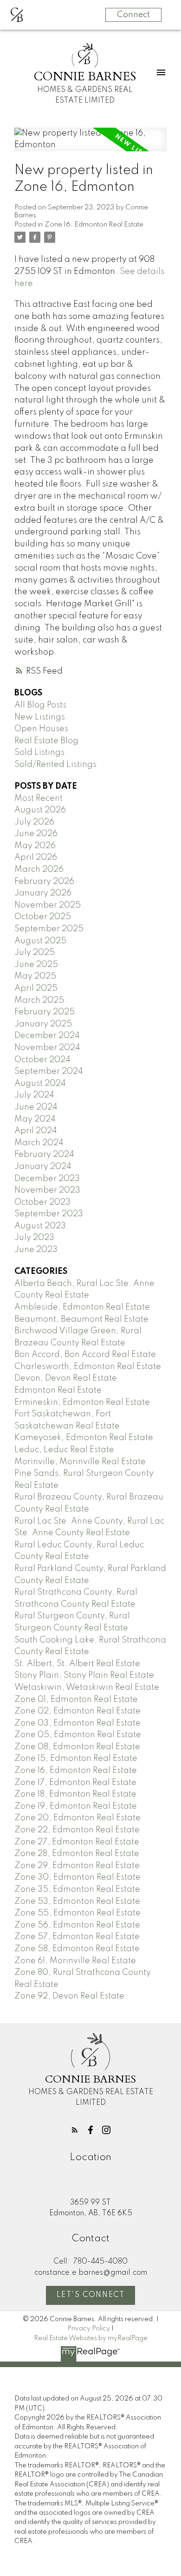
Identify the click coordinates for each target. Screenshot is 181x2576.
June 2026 (36, 834)
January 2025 (43, 1024)
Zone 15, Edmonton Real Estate (76, 1758)
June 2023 (36, 1250)
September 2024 (49, 1071)
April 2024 (36, 1131)
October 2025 (43, 917)
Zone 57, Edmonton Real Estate (77, 1937)
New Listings (40, 717)
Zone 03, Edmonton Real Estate (78, 1723)
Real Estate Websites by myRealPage (91, 2338)
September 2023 (49, 1214)
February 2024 (44, 1155)
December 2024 (47, 1036)
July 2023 (34, 1238)
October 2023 (42, 1202)
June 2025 (36, 965)
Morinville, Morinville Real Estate (80, 1462)
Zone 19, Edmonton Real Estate (76, 1806)
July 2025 (35, 953)
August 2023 (40, 1226)
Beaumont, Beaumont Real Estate (81, 1319)
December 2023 (47, 1179)
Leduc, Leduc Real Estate (64, 1450)
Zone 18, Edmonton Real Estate (75, 1794)
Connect (133, 15)
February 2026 (44, 882)
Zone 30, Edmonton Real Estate (78, 1877)
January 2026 (43, 893)
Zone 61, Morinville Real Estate (75, 1961)
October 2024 (42, 1060)
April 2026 (36, 857)
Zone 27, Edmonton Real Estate (77, 1842)
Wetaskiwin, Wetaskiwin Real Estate (87, 1687)
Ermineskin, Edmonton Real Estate (82, 1402)
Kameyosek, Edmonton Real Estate (84, 1438)
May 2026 (35, 846)
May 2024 (35, 1119)
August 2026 (40, 810)
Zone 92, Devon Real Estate (69, 1996)
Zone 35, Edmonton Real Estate (77, 1889)
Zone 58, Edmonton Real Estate (77, 1949)
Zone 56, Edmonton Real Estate (77, 1925)
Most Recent (39, 798)
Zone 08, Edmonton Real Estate (77, 1747)
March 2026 (39, 869)
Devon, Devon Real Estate (66, 1378)
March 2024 (39, 1143)
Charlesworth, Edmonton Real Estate (88, 1367)
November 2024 (47, 1048)
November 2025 (48, 905)
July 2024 (34, 1095)
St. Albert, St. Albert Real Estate (77, 1664)
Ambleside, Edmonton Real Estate (82, 1307)
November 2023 (47, 1190)
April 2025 (36, 988)
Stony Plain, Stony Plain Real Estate (84, 1675)
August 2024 (40, 1084)
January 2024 (43, 1167)
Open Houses (41, 729)
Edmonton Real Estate (58, 1390)
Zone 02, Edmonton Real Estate (78, 1711)
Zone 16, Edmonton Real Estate (94, 225)
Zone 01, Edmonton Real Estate (76, 1700)
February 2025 (45, 1012)
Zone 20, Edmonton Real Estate (78, 1818)
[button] (75, 2130)
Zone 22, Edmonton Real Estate (77, 1830)
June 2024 (36, 1107)
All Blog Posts (40, 705)
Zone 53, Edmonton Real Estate (77, 1901)
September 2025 (49, 929)
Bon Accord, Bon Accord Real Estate (85, 1355)
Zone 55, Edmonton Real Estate (78, 1913)
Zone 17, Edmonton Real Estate (75, 1783)
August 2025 (40, 941)
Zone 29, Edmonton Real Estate (77, 1866)
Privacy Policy (89, 2329)
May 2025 (35, 976)
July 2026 (34, 822)
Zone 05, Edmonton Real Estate (78, 1735)
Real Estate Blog (46, 741)
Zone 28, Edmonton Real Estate (77, 1854)
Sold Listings (39, 753)
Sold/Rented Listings (55, 765)
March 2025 (39, 1000)
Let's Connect (91, 2295)
